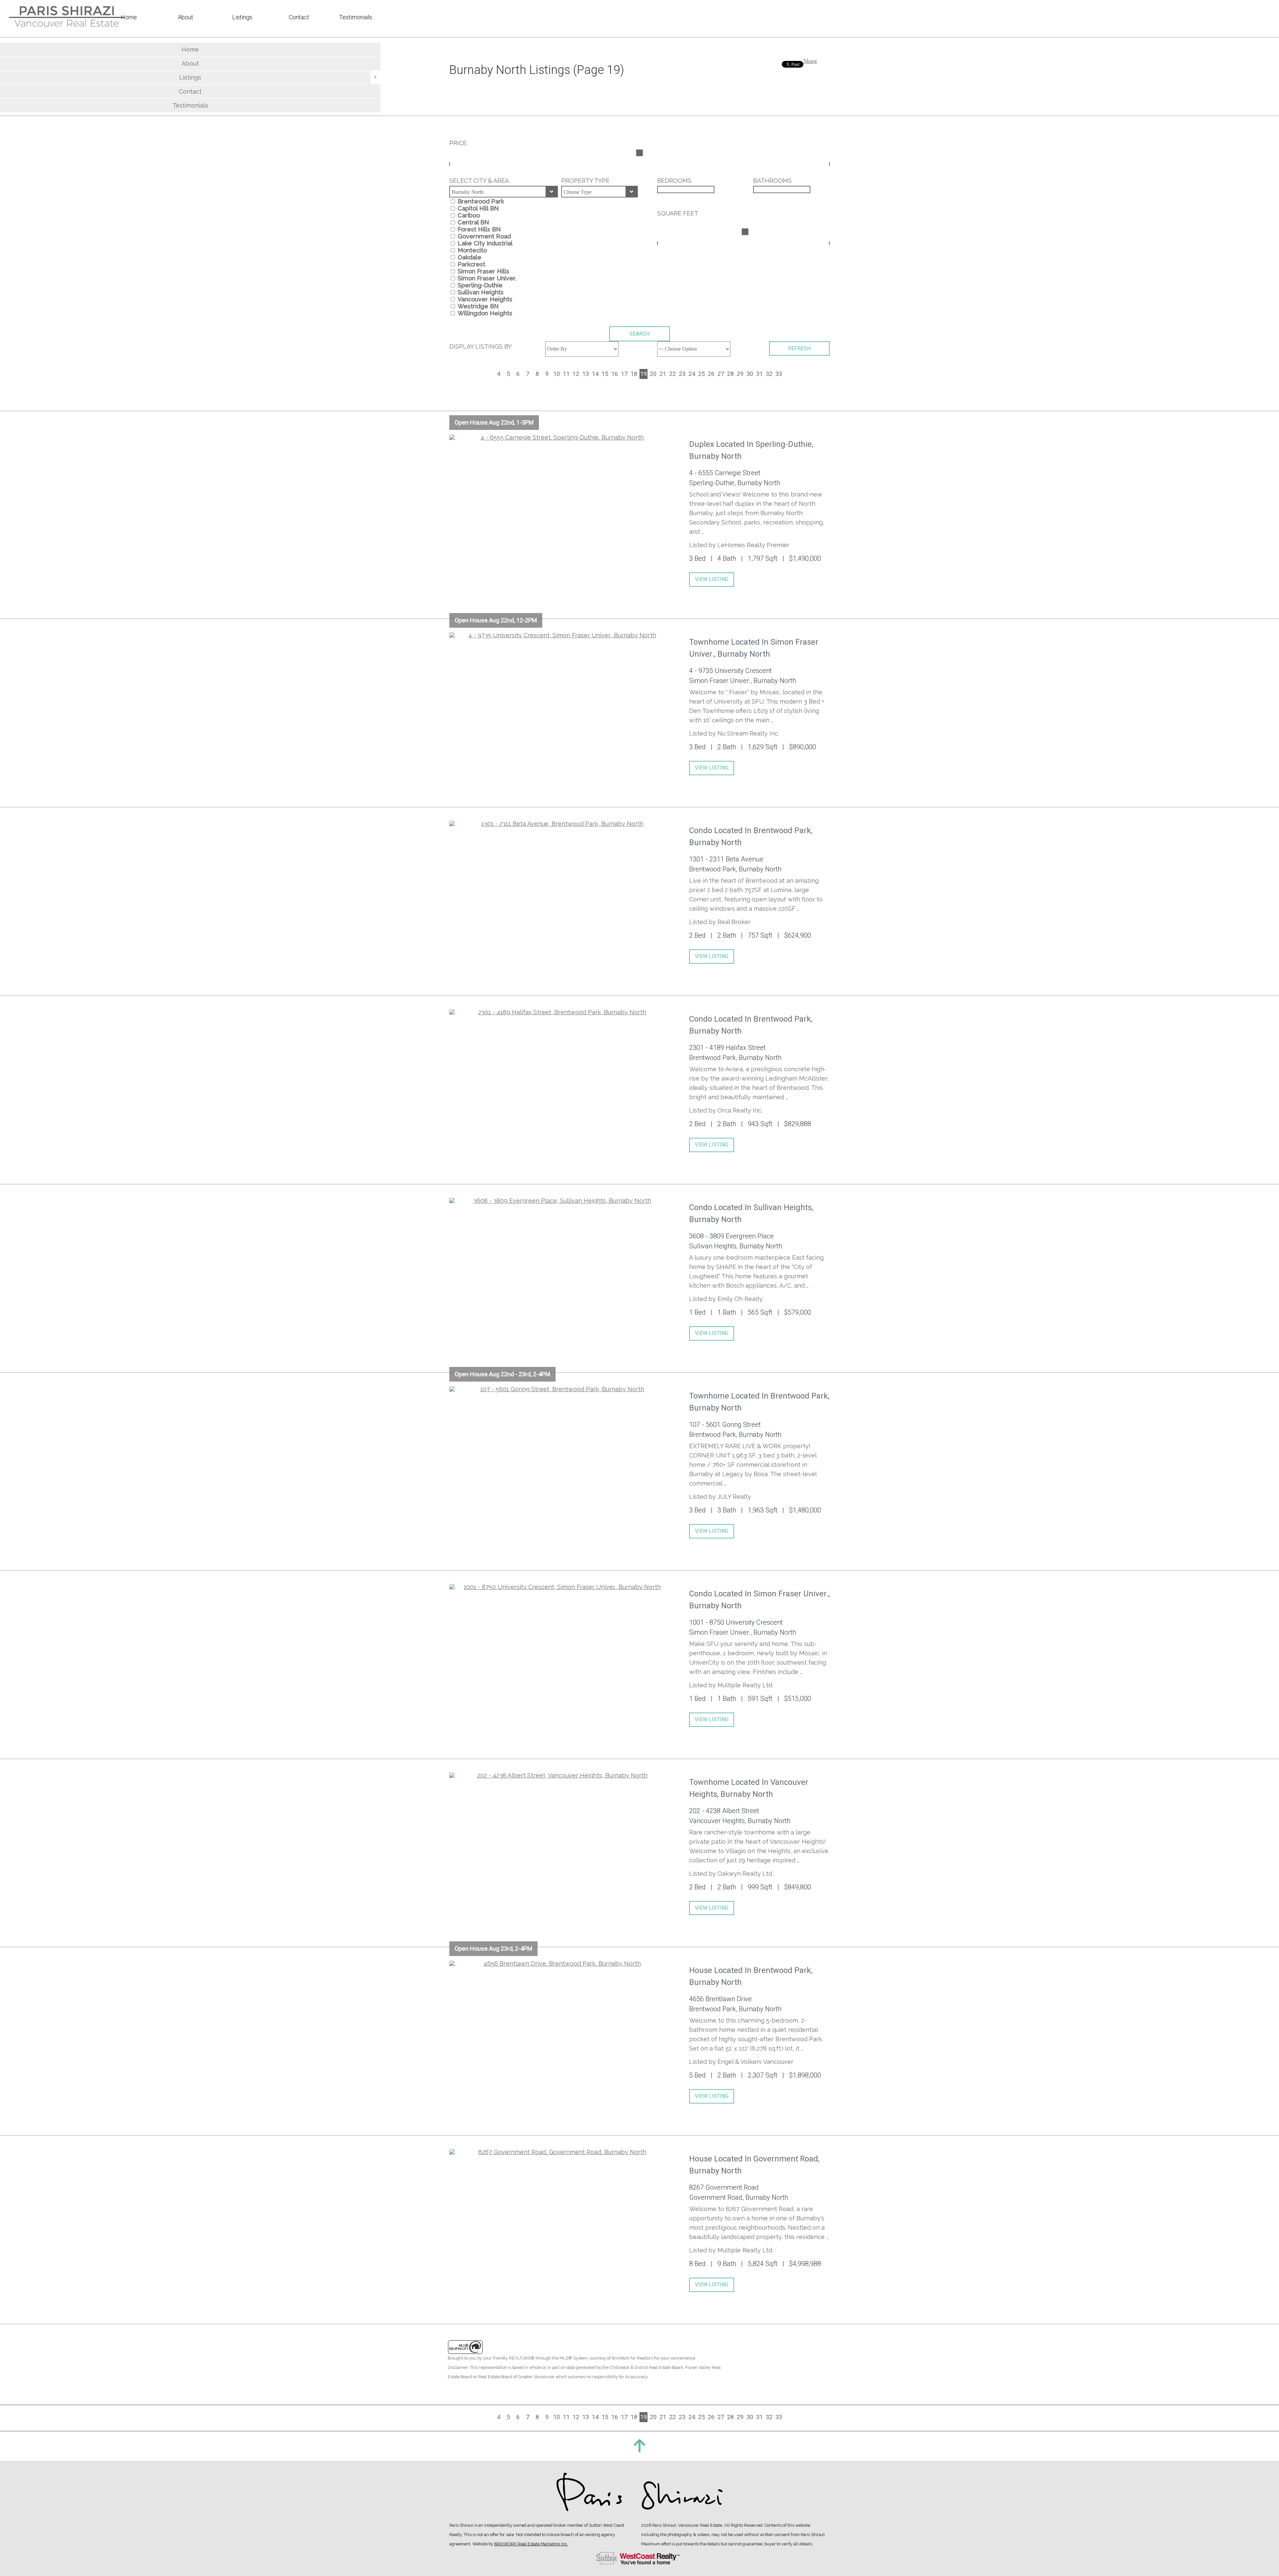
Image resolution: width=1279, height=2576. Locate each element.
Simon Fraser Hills (483, 271)
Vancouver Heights (485, 299)
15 (605, 374)
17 (624, 374)
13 (586, 374)
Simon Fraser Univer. (487, 278)
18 (634, 374)
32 (769, 374)
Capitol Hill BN (478, 208)
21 (663, 374)
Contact (190, 91)
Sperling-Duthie (480, 285)
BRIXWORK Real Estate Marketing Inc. (531, 2544)
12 (576, 374)
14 (595, 374)
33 (779, 374)
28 (730, 374)
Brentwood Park (481, 201)
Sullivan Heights (481, 292)
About (190, 63)
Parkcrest (471, 264)
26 (711, 374)
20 (653, 374)
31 (759, 374)
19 (643, 374)
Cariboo (469, 215)
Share (810, 61)
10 (557, 374)
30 (750, 374)
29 (740, 374)
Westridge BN (478, 306)
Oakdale (469, 257)
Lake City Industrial (485, 243)
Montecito (472, 250)
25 (701, 374)
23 (682, 374)
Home (190, 49)
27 (721, 374)
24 (692, 374)
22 (672, 374)
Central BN (473, 222)
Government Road (484, 236)
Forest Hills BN (479, 229)
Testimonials (190, 105)
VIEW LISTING (712, 579)
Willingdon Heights (485, 313)
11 (566, 374)
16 (615, 374)
